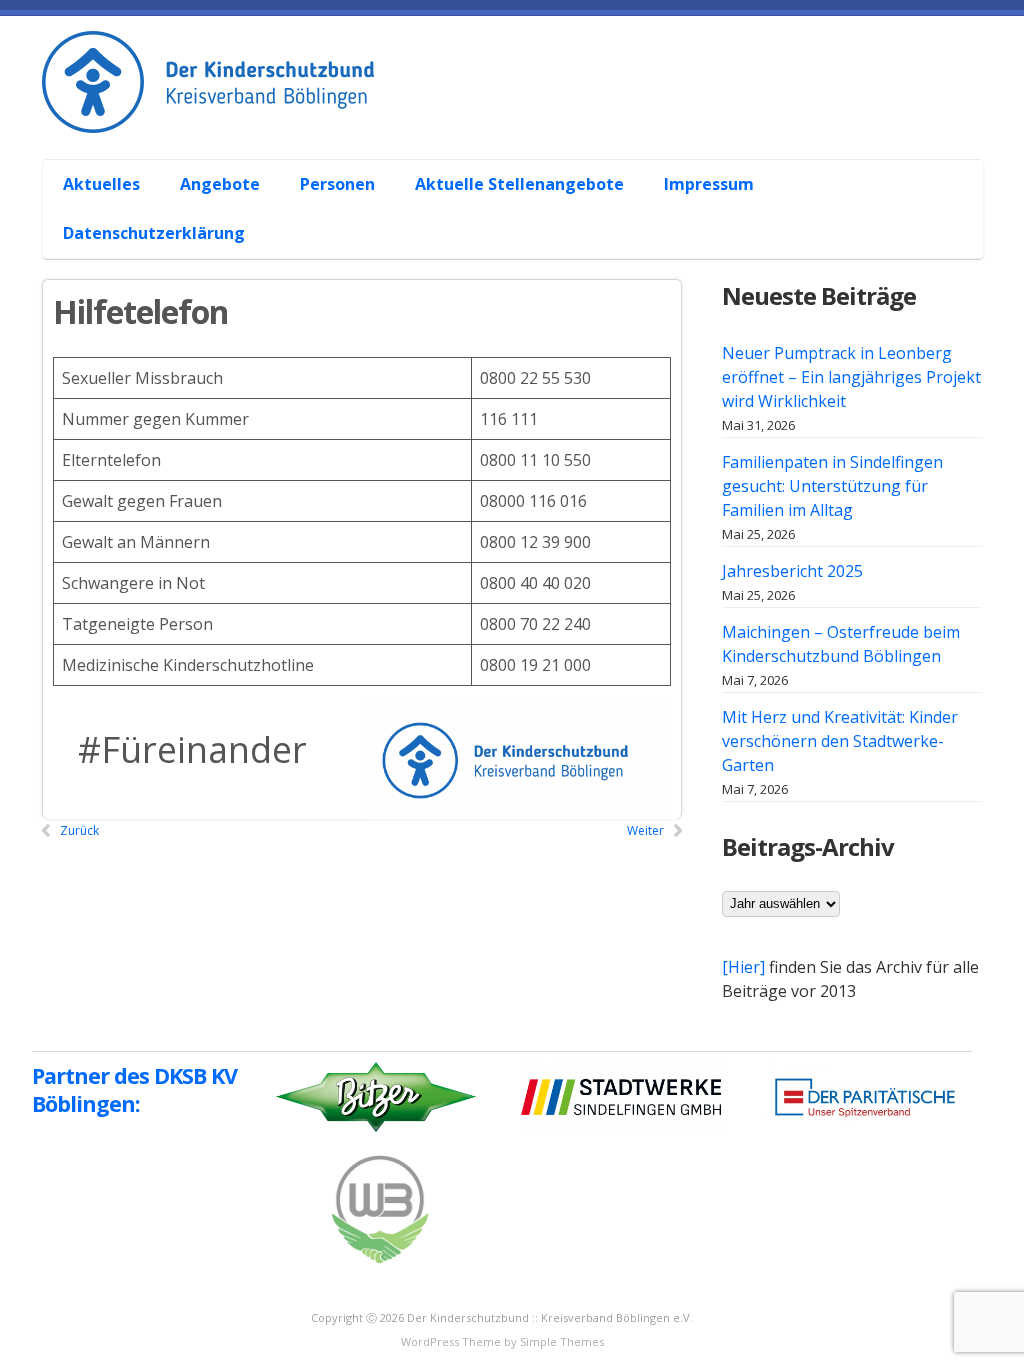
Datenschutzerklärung (154, 233)
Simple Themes (562, 1341)
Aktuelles (101, 184)
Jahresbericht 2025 (792, 571)
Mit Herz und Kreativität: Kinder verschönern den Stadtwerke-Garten (840, 741)
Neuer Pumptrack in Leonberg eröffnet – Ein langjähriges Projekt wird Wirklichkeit (851, 377)
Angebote (220, 184)
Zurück (79, 830)
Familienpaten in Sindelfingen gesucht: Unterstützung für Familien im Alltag (832, 486)
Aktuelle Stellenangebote (519, 184)
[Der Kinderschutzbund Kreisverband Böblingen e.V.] (522, 111)
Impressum (709, 184)
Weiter (645, 830)
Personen (337, 184)
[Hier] (743, 967)
